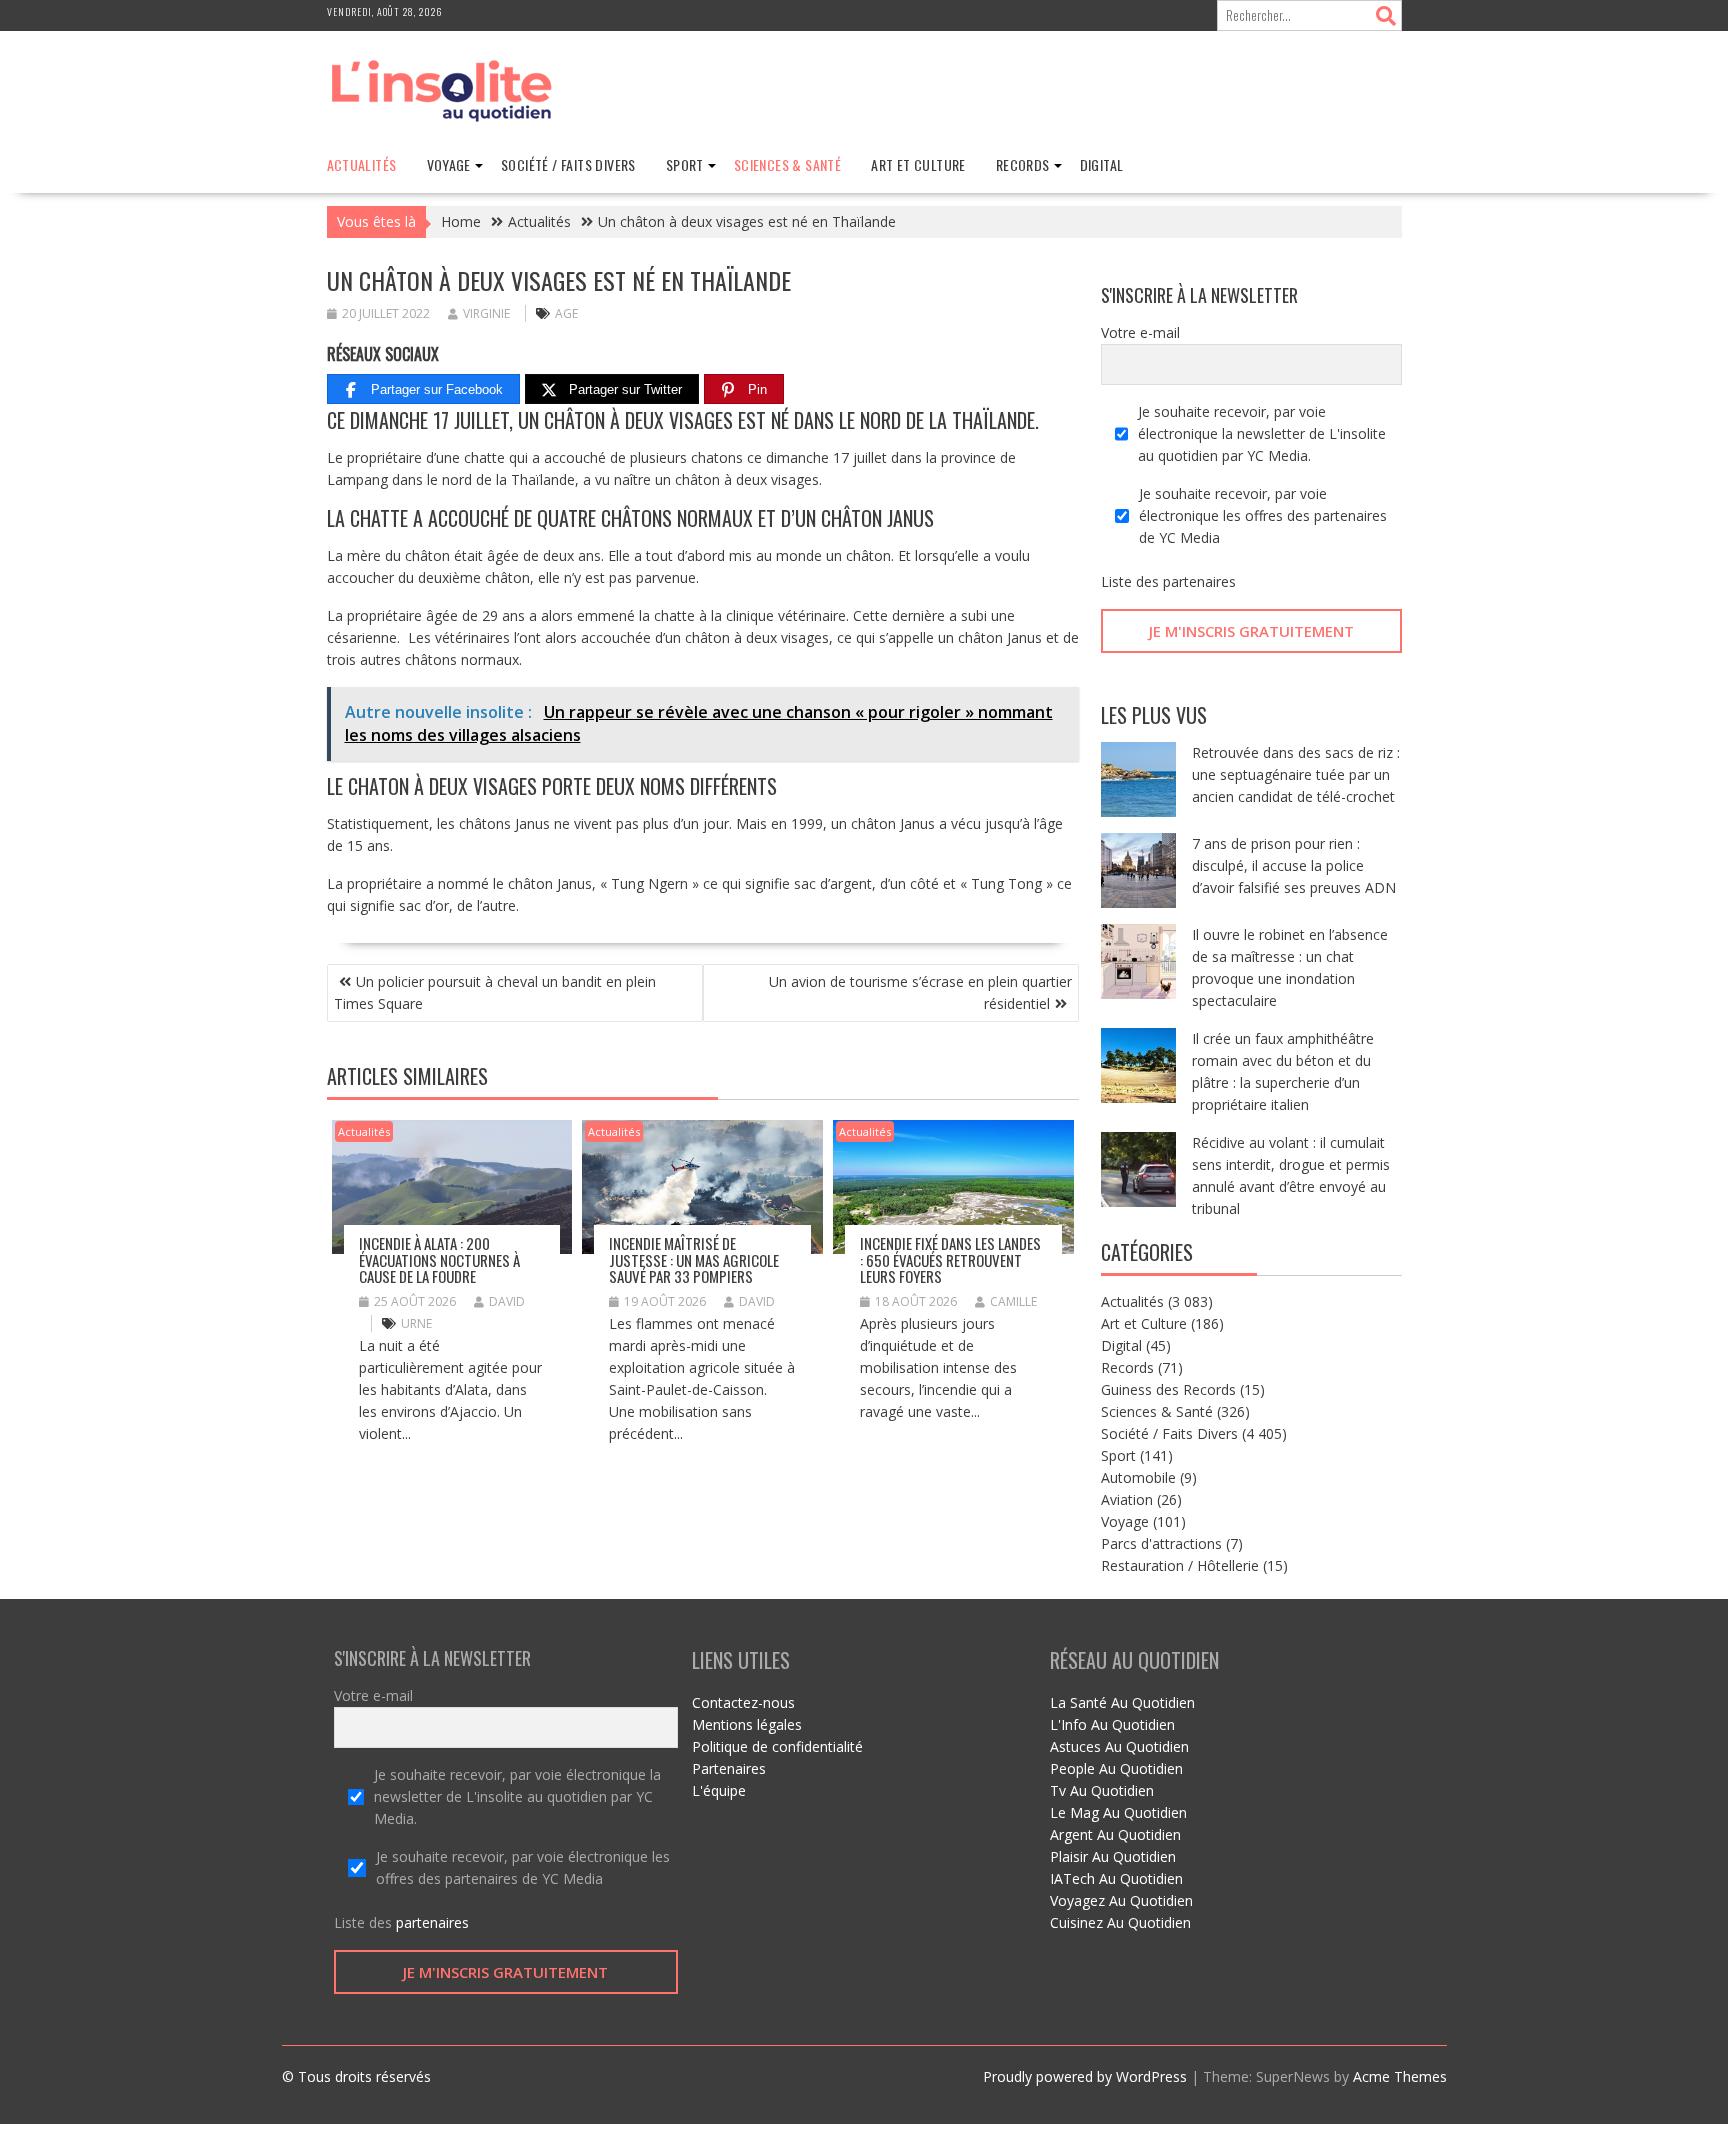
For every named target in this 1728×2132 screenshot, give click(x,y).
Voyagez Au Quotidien (1121, 1900)
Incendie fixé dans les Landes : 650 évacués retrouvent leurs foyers (950, 1259)
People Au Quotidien (1116, 1768)
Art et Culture (918, 164)
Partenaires (729, 1768)
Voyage (449, 164)
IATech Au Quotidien (1116, 1878)
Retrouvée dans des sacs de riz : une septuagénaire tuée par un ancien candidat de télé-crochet (1296, 774)
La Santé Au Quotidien (1122, 1702)
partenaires (1199, 581)
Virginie (486, 313)
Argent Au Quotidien (1115, 1834)
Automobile (1138, 1477)
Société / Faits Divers (568, 164)
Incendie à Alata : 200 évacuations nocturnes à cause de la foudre (439, 1259)
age (566, 313)
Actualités (362, 164)
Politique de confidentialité (777, 1746)
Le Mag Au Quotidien (1118, 1812)
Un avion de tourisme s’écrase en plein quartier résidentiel (920, 992)
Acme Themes (1400, 2076)
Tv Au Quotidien (1102, 1790)
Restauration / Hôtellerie (1180, 1565)
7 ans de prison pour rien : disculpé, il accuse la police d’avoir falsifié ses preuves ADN (1294, 865)
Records (1023, 164)
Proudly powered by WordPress (1085, 2076)
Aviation (1127, 1499)
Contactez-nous (743, 1702)
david (507, 1301)
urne (416, 1323)
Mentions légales (747, 1724)
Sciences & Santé (787, 164)
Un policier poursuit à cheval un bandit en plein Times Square (495, 992)
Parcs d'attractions (1161, 1543)
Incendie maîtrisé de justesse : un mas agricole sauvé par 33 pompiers (694, 1259)
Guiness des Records (1168, 1389)
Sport (685, 164)
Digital (1102, 164)
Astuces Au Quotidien (1119, 1746)
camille (1013, 1301)
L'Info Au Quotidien (1112, 1724)
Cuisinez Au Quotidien (1120, 1922)
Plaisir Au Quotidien (1113, 1856)
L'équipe (719, 1790)
